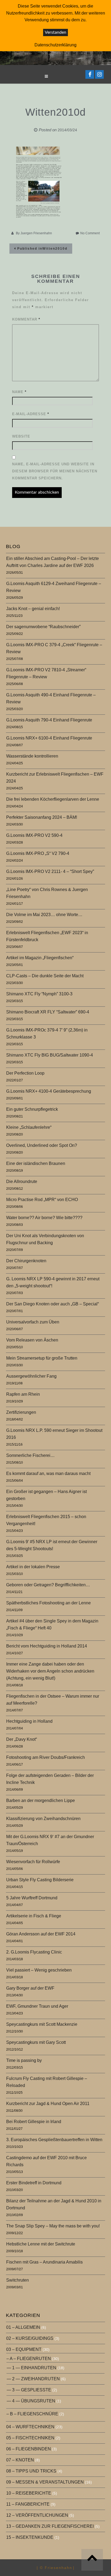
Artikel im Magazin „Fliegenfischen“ (40, 958)
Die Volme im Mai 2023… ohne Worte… (44, 915)
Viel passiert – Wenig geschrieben (39, 1970)
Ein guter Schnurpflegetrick (32, 1109)
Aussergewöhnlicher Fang (31, 1376)
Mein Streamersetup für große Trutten (42, 1358)
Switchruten (18, 2280)
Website (21, 436)
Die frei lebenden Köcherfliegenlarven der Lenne (53, 799)
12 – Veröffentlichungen (37, 2515)
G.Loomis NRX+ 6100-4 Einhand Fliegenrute (49, 738)
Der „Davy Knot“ (22, 1739)
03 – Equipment (24, 2349)
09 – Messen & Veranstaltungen (45, 2482)
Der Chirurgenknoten (26, 1261)
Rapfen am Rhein (23, 1394)
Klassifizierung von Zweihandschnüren (43, 1819)
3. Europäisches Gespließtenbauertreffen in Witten (54, 2140)
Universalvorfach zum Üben (33, 1322)
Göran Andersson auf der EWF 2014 (41, 1934)
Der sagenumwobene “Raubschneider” (43, 627)
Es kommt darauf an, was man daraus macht (48, 1473)
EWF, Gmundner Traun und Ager (37, 2006)
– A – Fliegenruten (29, 2359)
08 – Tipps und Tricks (31, 2471)
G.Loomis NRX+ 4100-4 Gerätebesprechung (49, 1091)
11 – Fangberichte (28, 2504)
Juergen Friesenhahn (36, 233)
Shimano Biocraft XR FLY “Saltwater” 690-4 (48, 1012)
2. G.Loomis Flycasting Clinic (34, 1952)
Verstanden (55, 32)
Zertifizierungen (21, 1412)
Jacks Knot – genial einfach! (33, 609)
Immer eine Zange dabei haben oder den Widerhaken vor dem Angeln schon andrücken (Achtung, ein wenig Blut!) (50, 1671)
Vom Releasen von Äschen (32, 1340)
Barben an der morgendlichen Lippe (41, 1801)
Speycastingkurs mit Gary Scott (36, 2042)
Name (19, 392)
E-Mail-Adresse (31, 414)
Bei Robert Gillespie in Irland (34, 2122)
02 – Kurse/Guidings (30, 2338)
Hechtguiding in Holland (29, 1721)
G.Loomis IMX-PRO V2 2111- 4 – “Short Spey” (50, 871)
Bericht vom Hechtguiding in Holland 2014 (47, 1646)
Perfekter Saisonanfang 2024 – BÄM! (42, 817)
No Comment (90, 233)
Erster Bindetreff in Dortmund (34, 2183)
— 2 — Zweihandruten (33, 2379)
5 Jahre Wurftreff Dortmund (32, 1898)
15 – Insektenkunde (30, 2537)
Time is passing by (24, 2060)
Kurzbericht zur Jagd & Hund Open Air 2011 (48, 2104)
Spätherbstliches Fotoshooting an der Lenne (48, 1603)
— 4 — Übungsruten (31, 2401)
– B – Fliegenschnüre (32, 2414)
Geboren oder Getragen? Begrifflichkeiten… (48, 1585)
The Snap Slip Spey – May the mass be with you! (53, 2226)
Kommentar (26, 319)
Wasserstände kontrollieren (32, 756)
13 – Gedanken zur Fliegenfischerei (50, 2526)
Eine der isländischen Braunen (36, 1163)
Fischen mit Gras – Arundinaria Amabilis (44, 2262)
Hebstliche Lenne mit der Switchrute (41, 2244)
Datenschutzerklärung (55, 45)
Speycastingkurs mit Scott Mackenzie (42, 2024)
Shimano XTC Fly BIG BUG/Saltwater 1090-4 (50, 1055)
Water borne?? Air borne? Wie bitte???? (44, 1218)
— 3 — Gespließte (29, 2390)
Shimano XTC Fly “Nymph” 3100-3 (39, 994)
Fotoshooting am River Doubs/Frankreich (46, 1757)
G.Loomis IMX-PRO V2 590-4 (34, 835)
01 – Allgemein (23, 2327)
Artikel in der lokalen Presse (33, 1567)
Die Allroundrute (22, 1182)
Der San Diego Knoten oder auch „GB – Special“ (53, 1304)
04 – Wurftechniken (30, 2427)
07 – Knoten (20, 2460)
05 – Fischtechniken (30, 2438)
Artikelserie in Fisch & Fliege (34, 1916)
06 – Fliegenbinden (29, 2449)
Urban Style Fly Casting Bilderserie (40, 1880)
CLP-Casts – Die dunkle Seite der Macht (45, 976)
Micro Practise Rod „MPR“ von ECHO (42, 1200)
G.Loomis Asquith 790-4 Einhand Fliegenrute (49, 720)
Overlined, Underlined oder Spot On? (42, 1145)
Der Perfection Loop (25, 1073)
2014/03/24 (67, 130)
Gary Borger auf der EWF (30, 1988)
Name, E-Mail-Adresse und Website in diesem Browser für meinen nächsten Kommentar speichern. (55, 471)
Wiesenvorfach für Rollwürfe (33, 1862)
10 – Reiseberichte (29, 2493)
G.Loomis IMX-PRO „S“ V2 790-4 (38, 853)
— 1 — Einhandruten (32, 2368)
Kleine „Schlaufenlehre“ (29, 1127)
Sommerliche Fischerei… (30, 1455)
